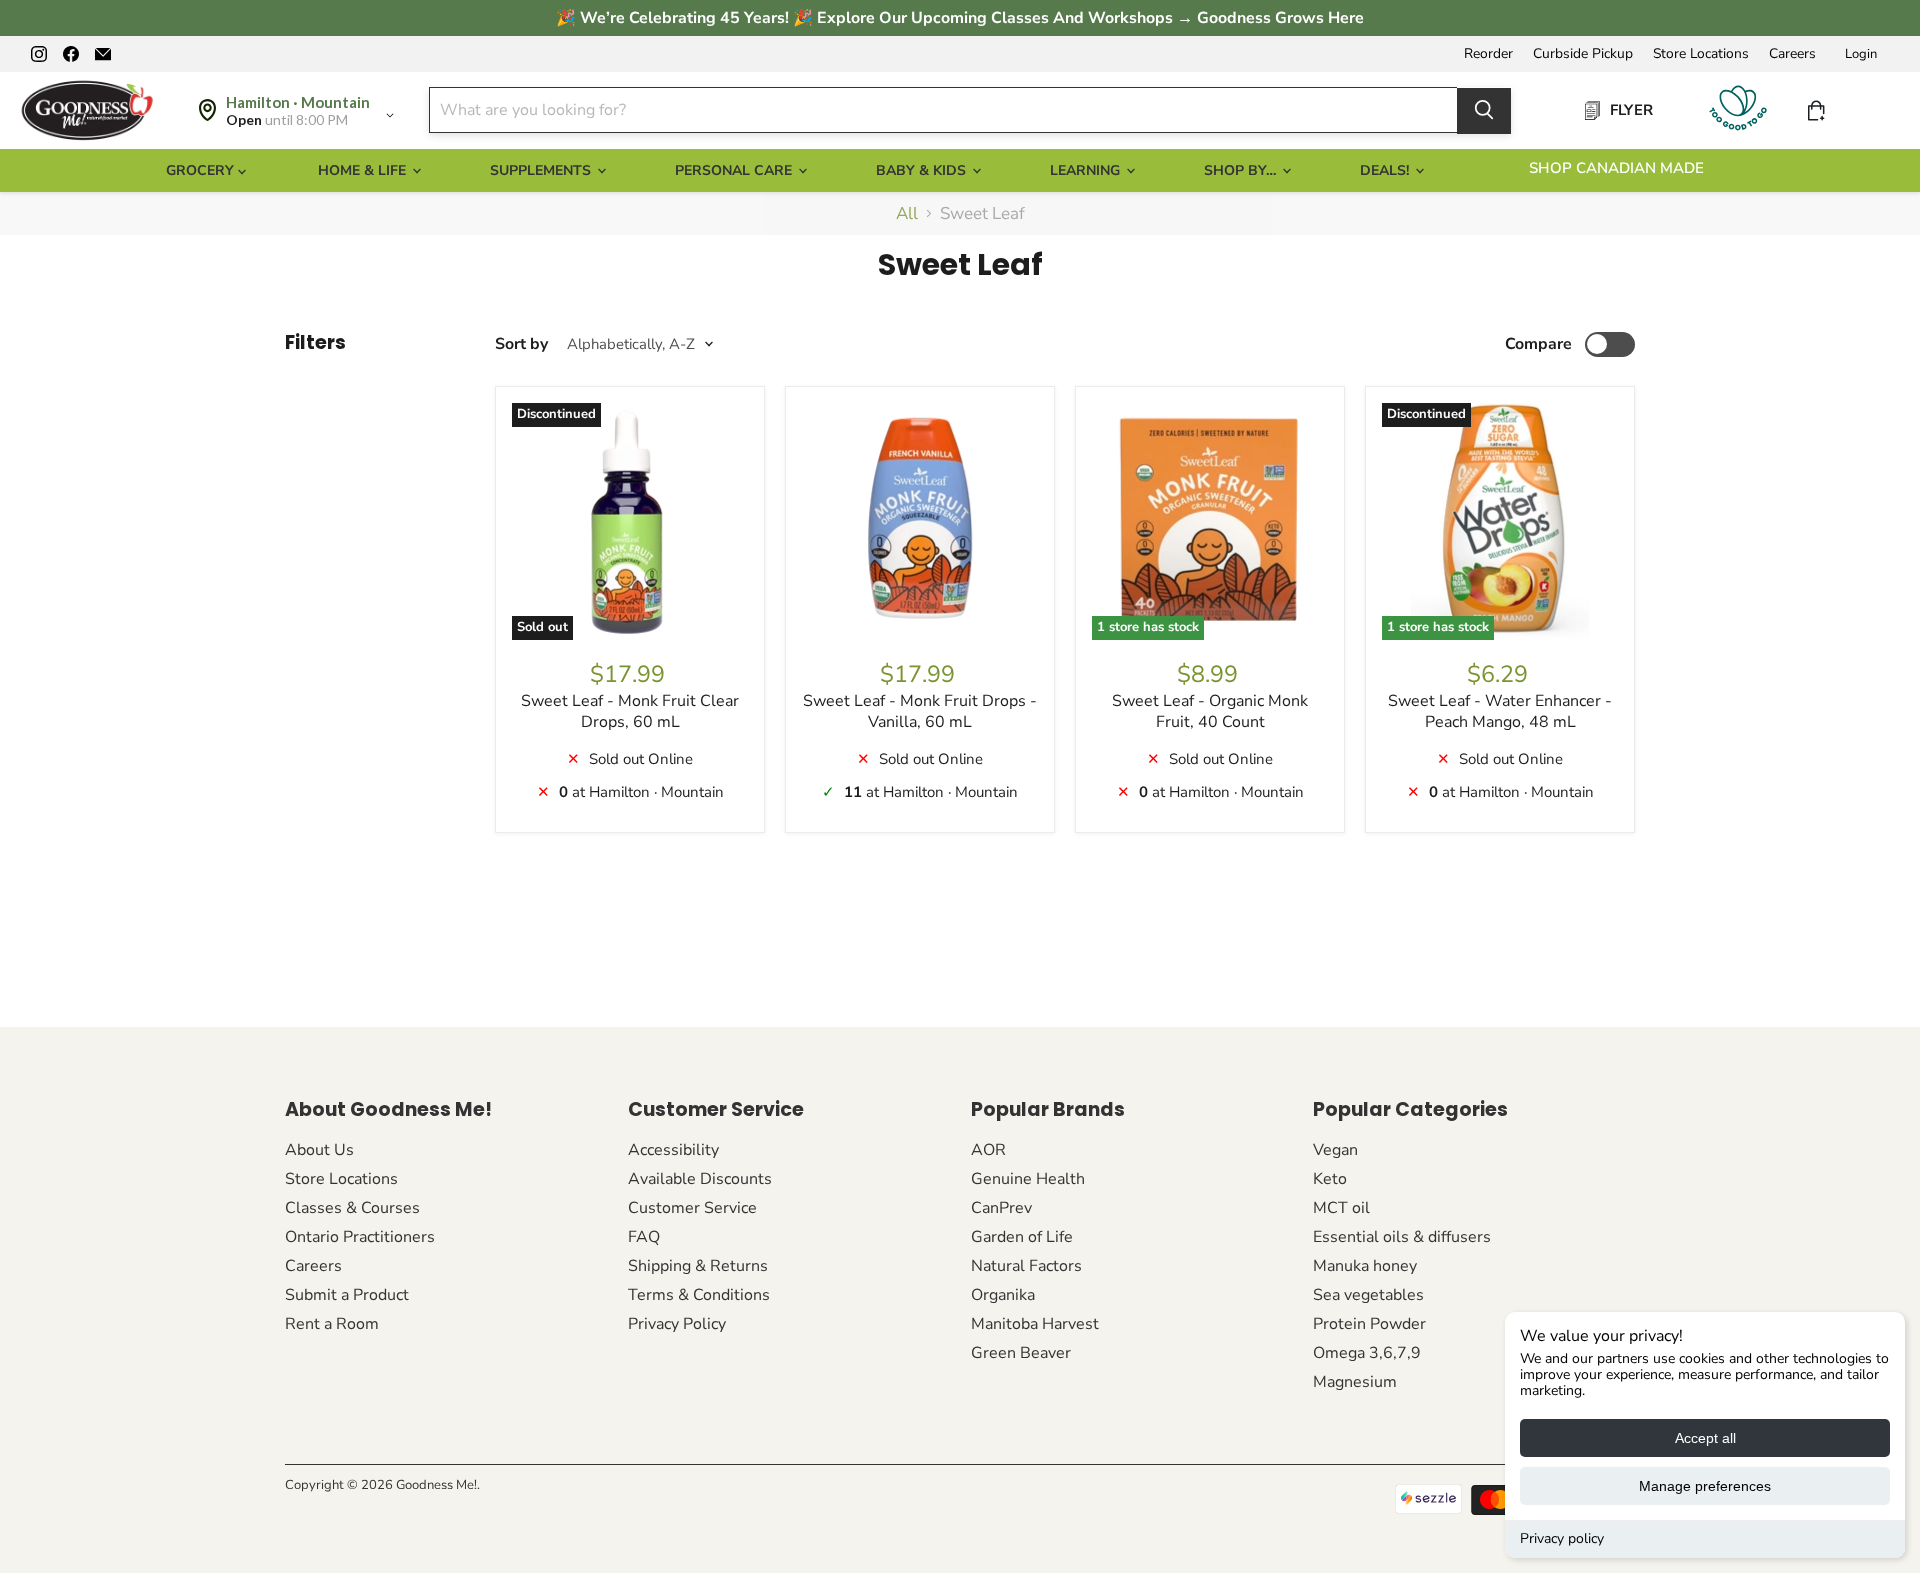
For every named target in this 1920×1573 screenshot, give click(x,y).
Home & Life (364, 170)
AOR (988, 1150)
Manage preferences (1705, 1486)
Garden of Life (1022, 1237)
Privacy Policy (677, 1324)
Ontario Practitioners (360, 1237)
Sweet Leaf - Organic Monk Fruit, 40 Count (1210, 711)
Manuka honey (1365, 1266)
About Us (319, 1150)
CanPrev (1001, 1208)
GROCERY (202, 170)
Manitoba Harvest (1035, 1324)
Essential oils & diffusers (1402, 1237)
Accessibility (673, 1150)
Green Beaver (1021, 1353)
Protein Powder (1369, 1324)
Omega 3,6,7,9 (1367, 1353)
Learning (1087, 170)
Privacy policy (1562, 1538)
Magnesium (1355, 1382)
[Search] (1484, 110)
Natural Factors (1026, 1266)
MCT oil (1341, 1208)
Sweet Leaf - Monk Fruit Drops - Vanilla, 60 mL (920, 711)
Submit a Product (347, 1295)
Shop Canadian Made (1616, 168)
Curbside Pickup (1583, 54)
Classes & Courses (352, 1208)
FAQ (644, 1237)
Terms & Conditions (699, 1295)
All (907, 214)
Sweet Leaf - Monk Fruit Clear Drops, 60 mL (630, 711)
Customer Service (692, 1208)
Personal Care (735, 170)
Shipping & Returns (698, 1266)
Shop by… (1242, 170)
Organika (1003, 1295)
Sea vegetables (1368, 1295)
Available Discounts (700, 1179)
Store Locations (1701, 54)
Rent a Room (332, 1324)
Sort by (521, 344)
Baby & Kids (923, 170)
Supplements (542, 170)
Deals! (1386, 170)
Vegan (1335, 1150)
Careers (1792, 54)
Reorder (1488, 54)
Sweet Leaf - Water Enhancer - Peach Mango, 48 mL (1500, 711)
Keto (1330, 1179)
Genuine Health (1028, 1179)
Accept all (1705, 1438)
